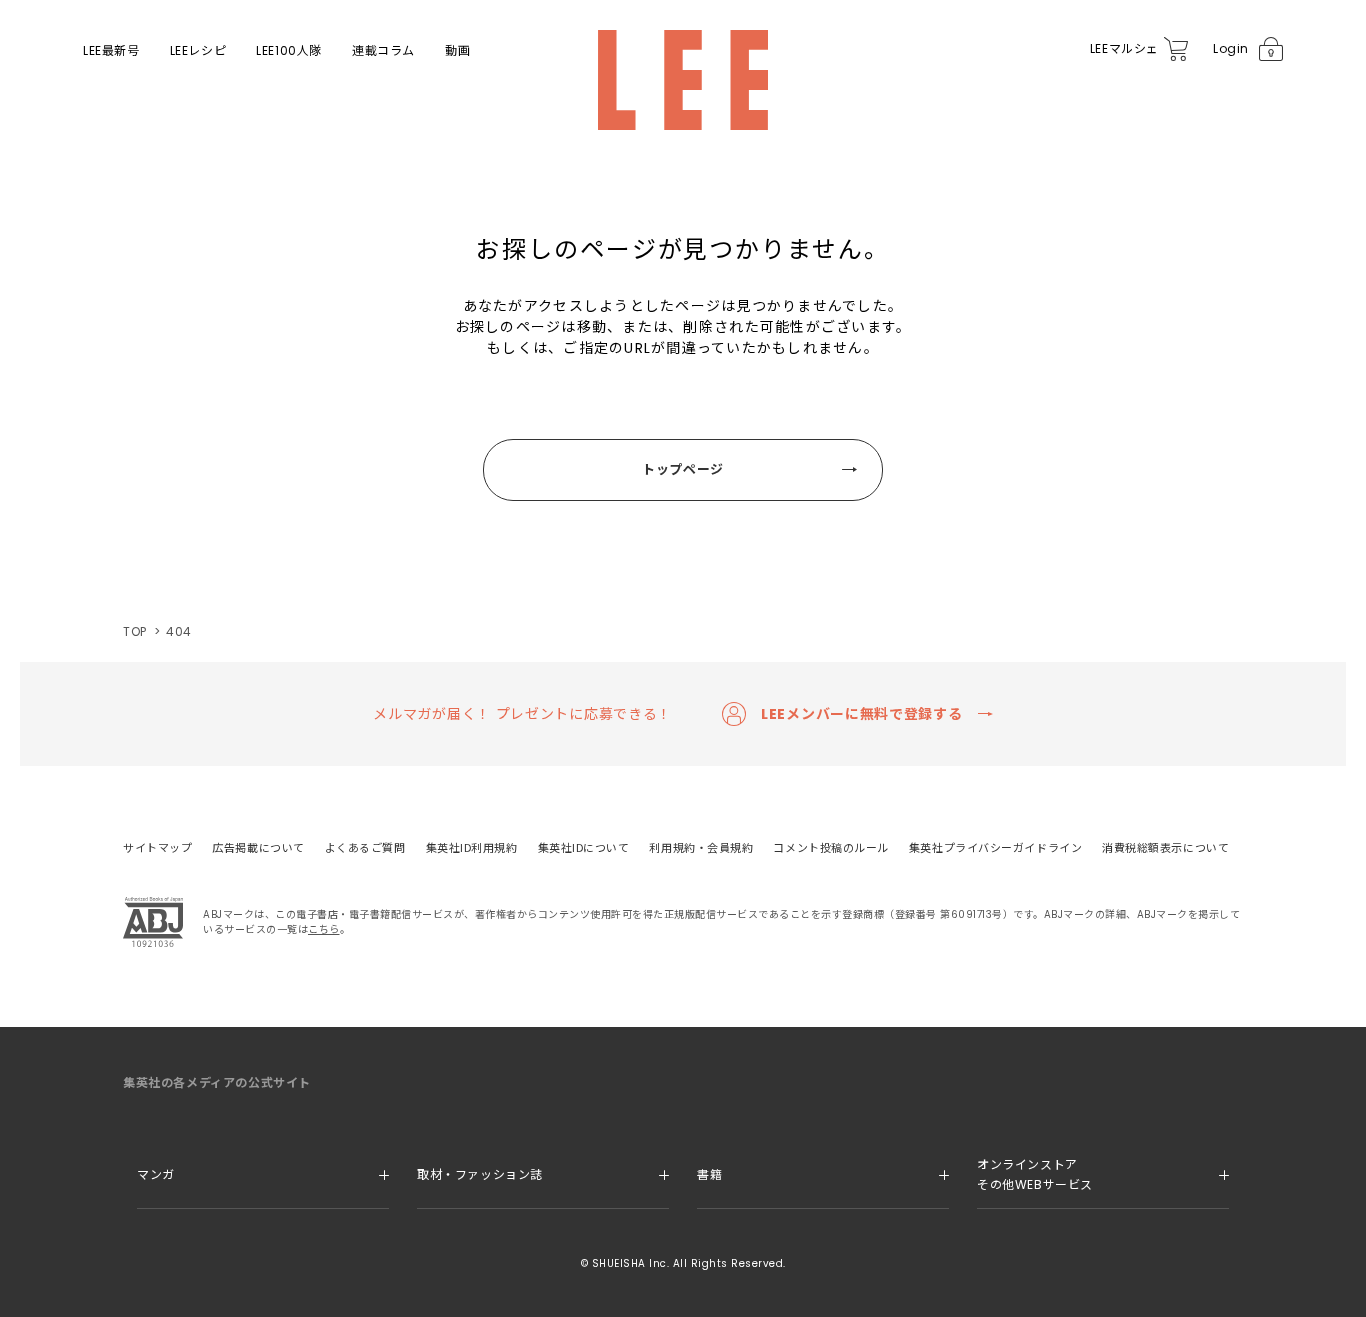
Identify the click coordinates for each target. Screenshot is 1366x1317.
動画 (457, 51)
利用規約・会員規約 (701, 848)
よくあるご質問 (365, 848)
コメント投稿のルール (831, 848)
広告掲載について (258, 848)
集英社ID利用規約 (472, 848)
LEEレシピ (198, 51)
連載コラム (383, 51)
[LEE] (683, 80)
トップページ (683, 469)
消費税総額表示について (1165, 848)
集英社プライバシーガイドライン (995, 848)
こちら (324, 929)
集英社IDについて (584, 848)
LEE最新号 (111, 51)
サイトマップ (157, 848)
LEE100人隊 (289, 51)
